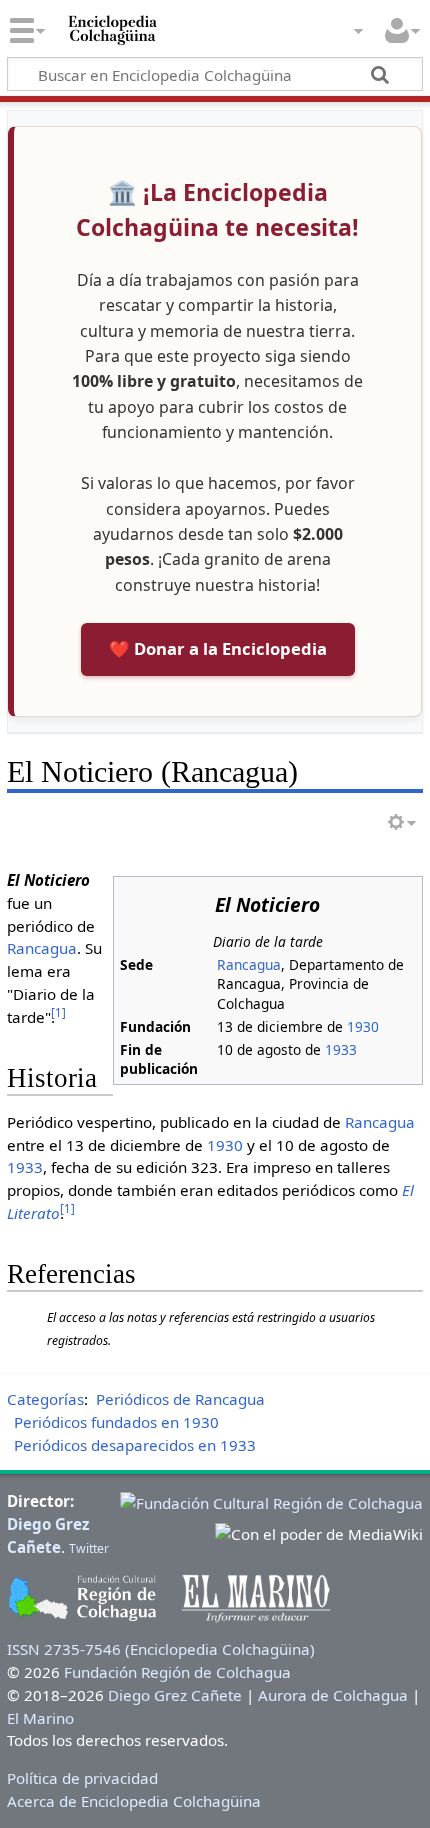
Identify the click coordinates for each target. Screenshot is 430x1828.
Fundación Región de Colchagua (177, 1672)
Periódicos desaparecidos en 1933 (135, 1445)
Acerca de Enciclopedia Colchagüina (134, 1801)
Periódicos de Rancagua (180, 1399)
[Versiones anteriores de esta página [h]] (360, 823)
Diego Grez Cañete (175, 1695)
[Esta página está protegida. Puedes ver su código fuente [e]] (323, 823)
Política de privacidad (82, 1778)
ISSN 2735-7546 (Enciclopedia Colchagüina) (161, 1649)
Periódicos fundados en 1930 (116, 1422)
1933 (341, 1049)
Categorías (45, 1399)
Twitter (89, 1548)
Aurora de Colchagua (333, 1695)
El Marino (40, 1718)
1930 (363, 1026)
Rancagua (249, 964)
